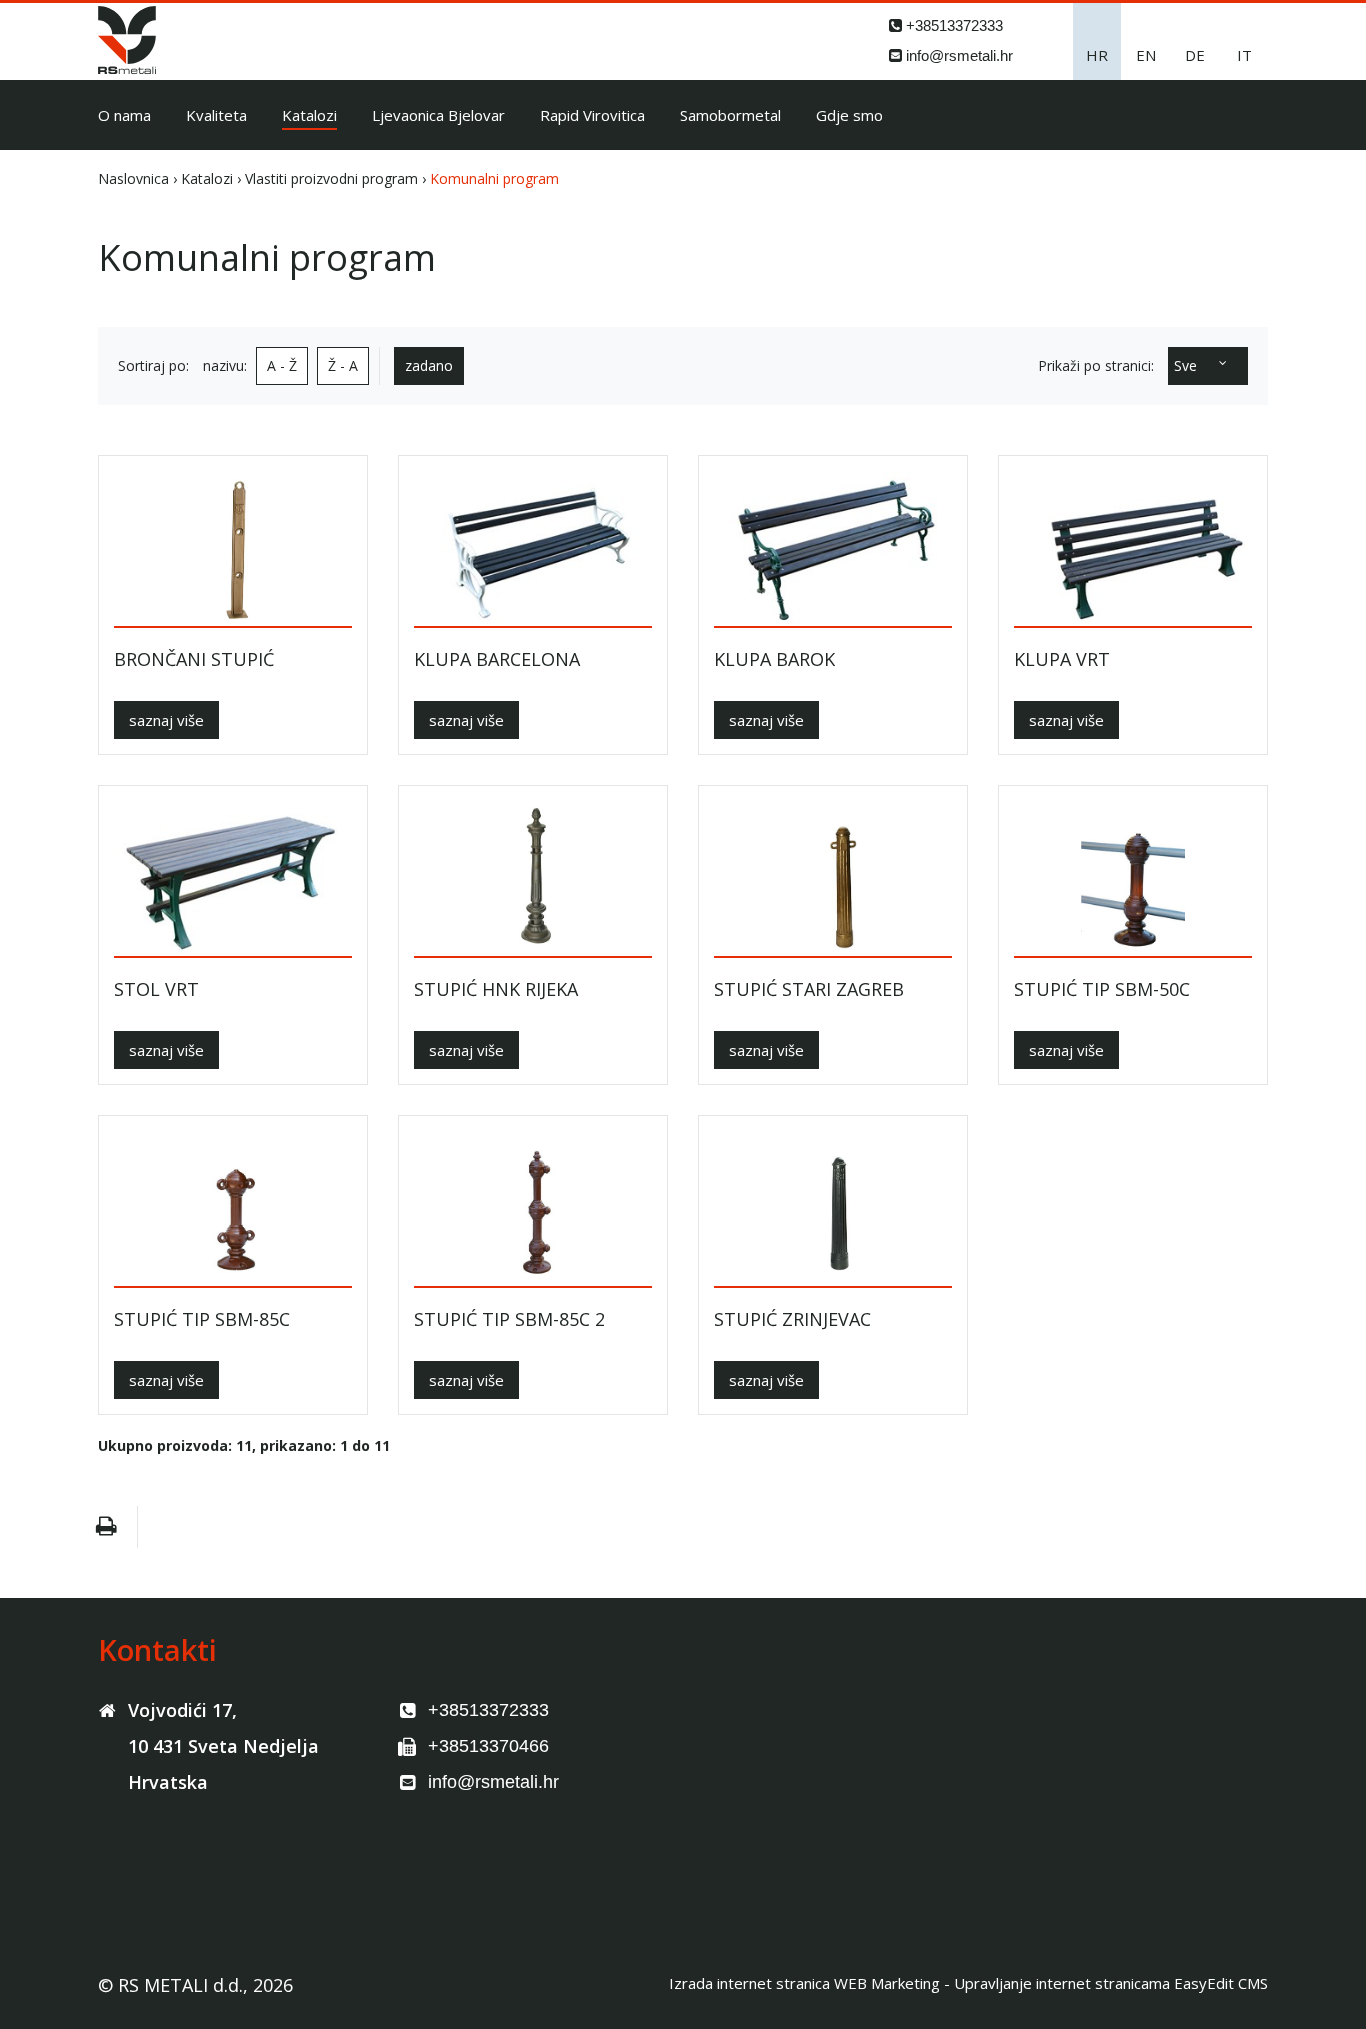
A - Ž (282, 365)
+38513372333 (954, 25)
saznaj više (166, 720)
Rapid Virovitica (592, 115)
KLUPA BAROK (774, 659)
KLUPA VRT (1062, 659)
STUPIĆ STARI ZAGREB (809, 989)
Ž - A (343, 365)
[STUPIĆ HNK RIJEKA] (533, 878)
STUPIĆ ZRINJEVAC (792, 1319)
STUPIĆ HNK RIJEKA (496, 989)
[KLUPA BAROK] (833, 548)
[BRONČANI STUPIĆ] (233, 548)
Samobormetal (730, 115)
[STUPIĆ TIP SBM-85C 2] (533, 1208)
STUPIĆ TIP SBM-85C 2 (509, 1319)
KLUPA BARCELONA (497, 659)
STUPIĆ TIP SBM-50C (1102, 989)
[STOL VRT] (233, 878)
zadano (429, 365)
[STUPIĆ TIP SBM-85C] (233, 1208)
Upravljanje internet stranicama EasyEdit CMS (1111, 1983)
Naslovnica (133, 178)
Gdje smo (849, 115)
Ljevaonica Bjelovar (438, 115)
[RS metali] (127, 68)
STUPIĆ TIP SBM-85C (202, 1319)
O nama (124, 115)
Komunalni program (494, 178)
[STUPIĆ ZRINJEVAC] (833, 1208)
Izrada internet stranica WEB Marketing (804, 1983)
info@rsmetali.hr (959, 55)
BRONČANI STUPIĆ (194, 659)
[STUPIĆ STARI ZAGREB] (833, 878)
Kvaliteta (216, 115)
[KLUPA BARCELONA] (533, 548)
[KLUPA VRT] (1133, 548)
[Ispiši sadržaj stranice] (106, 1527)
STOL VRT (156, 989)
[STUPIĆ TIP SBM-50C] (1133, 878)
